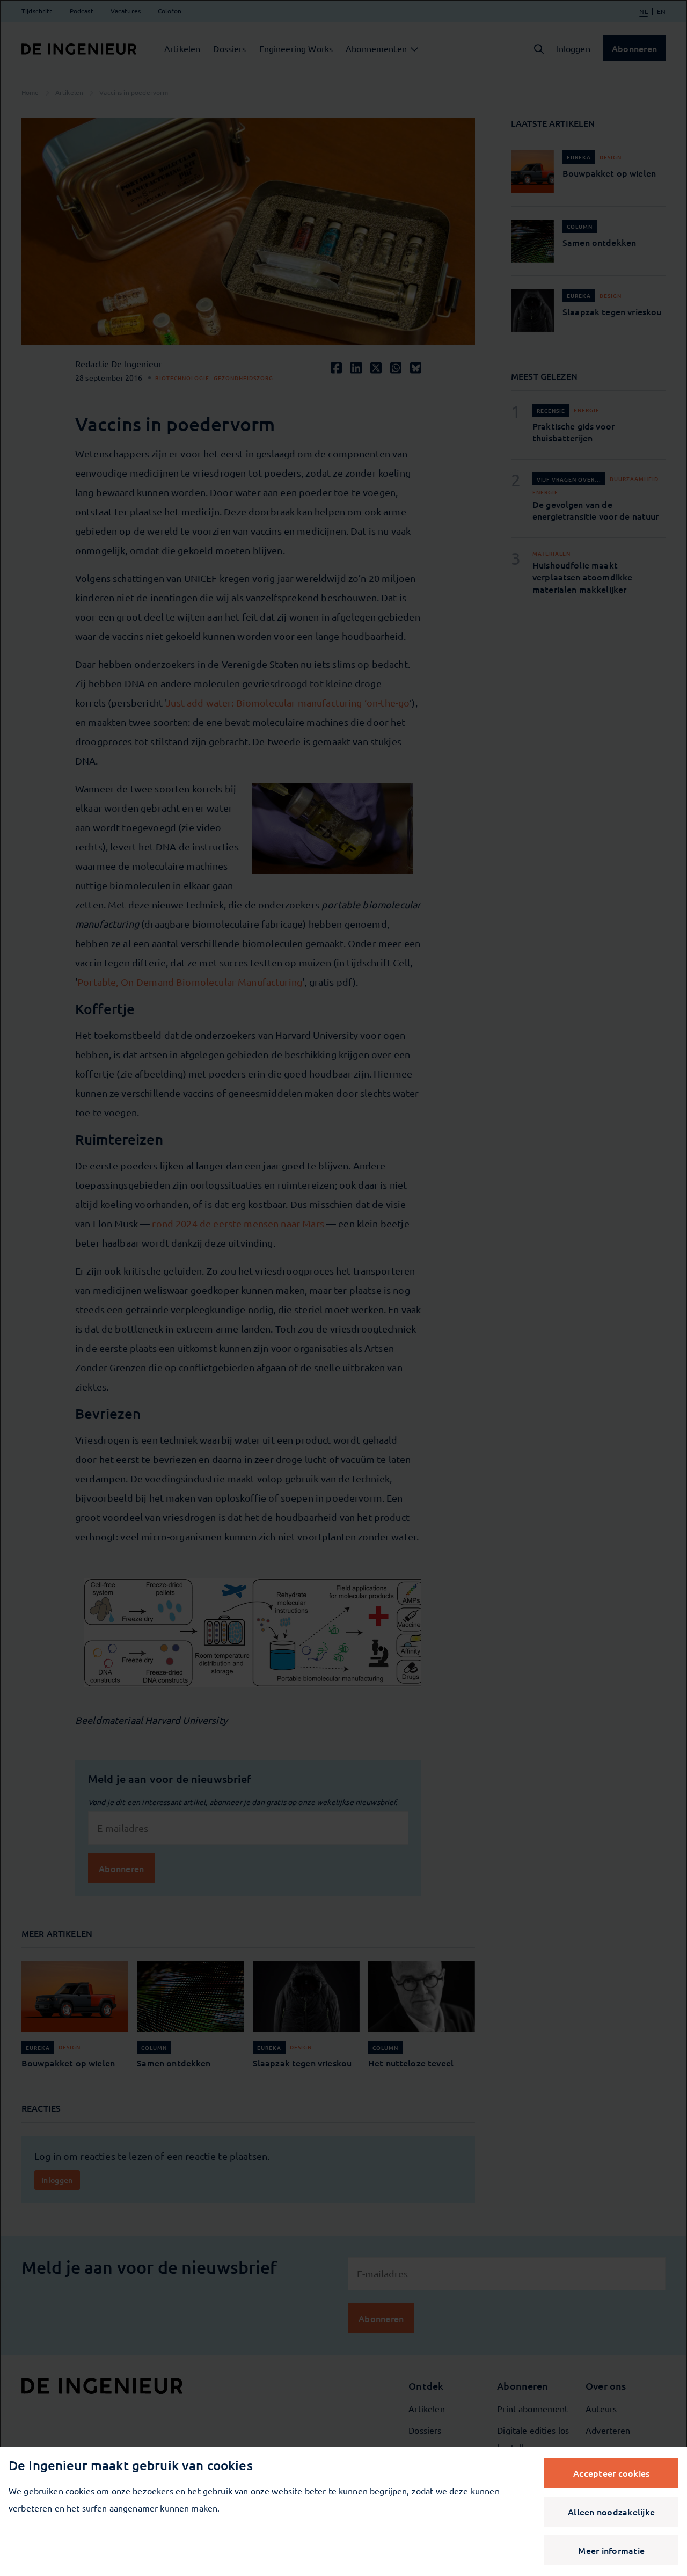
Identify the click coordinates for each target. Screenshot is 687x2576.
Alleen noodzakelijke (611, 2512)
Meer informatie (611, 2550)
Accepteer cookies (611, 2473)
